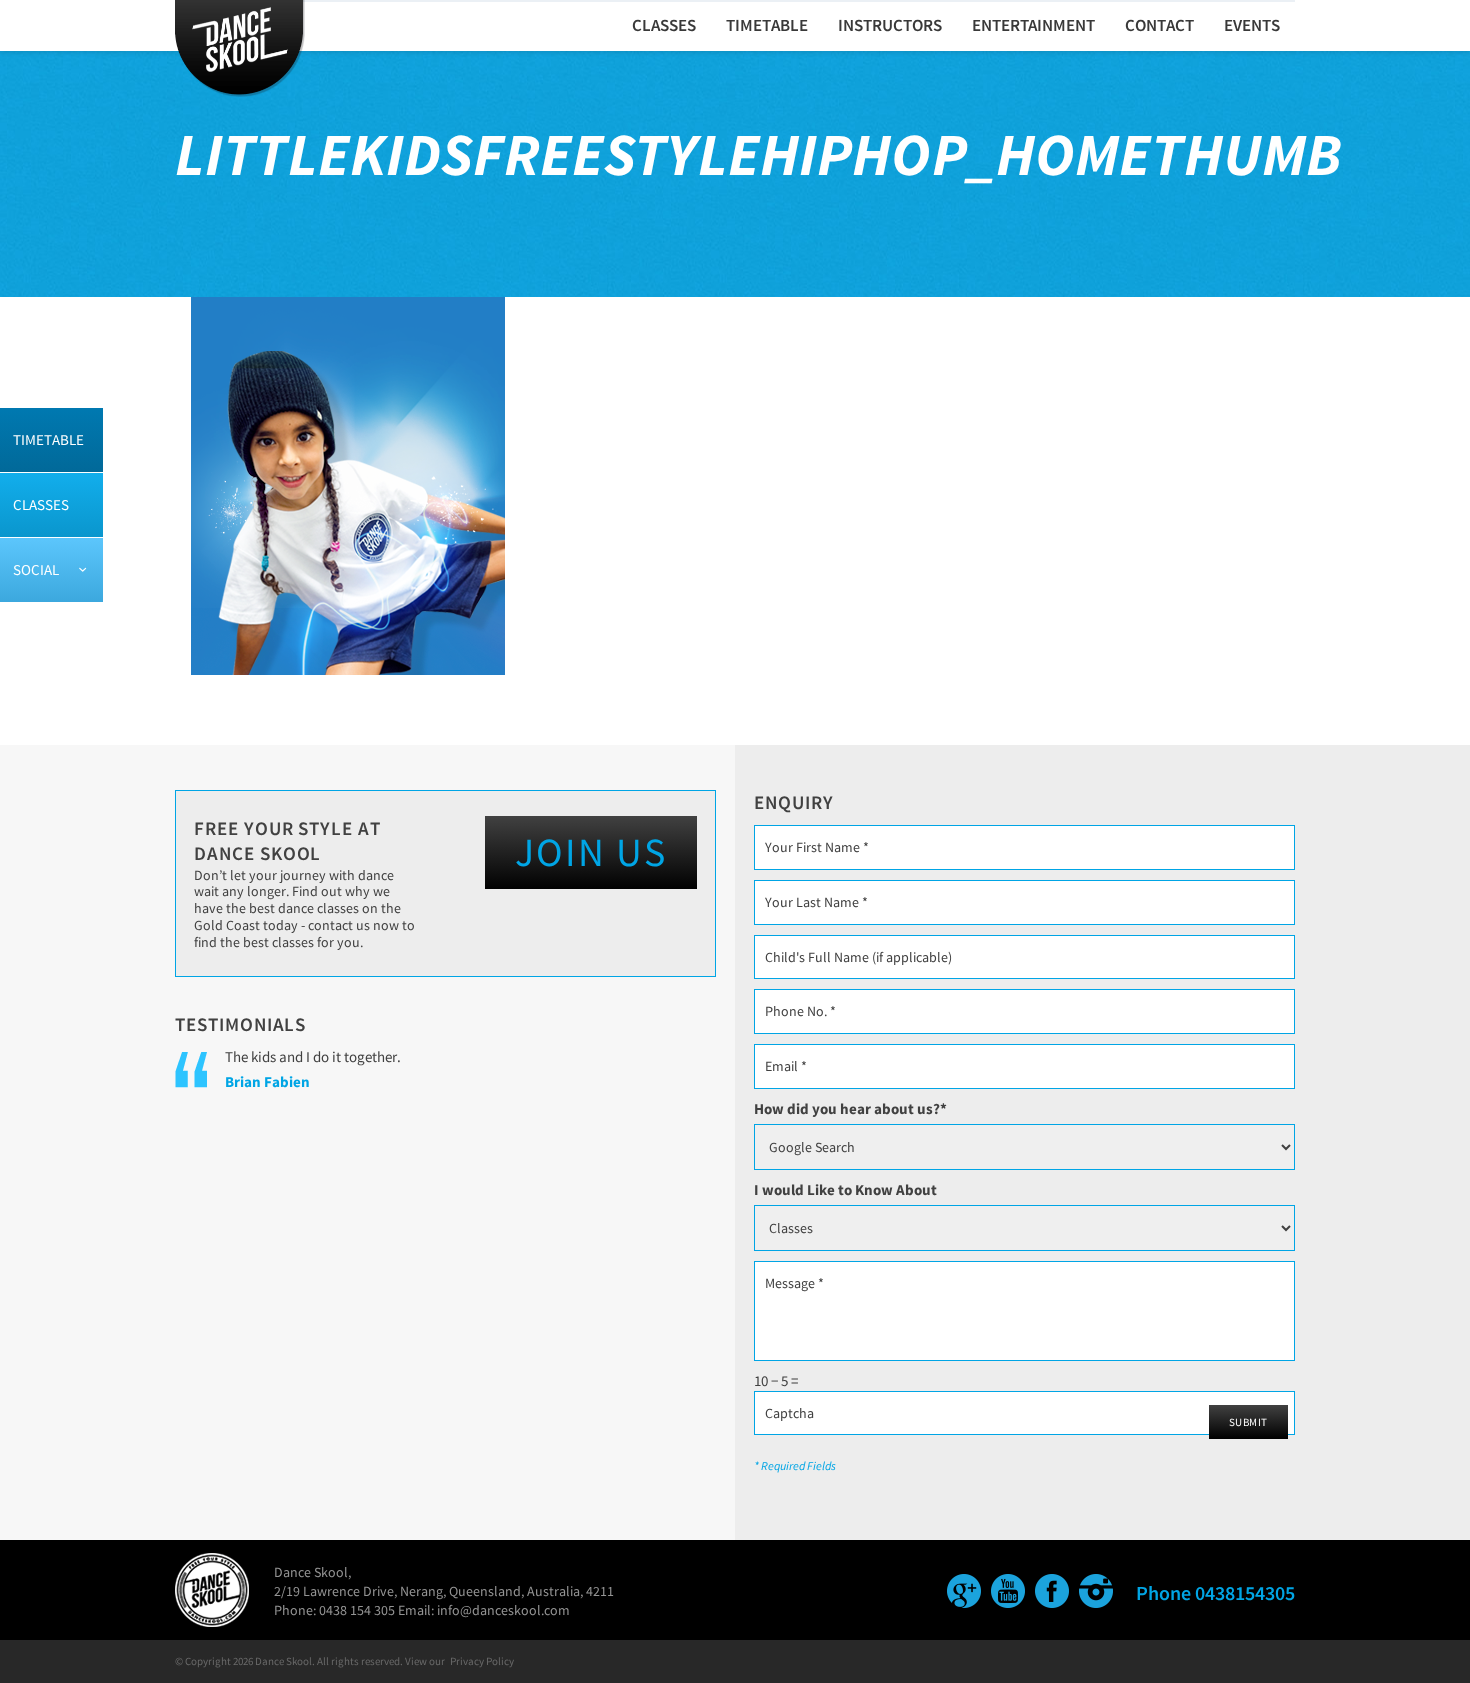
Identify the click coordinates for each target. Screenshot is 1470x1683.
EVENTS (1252, 25)
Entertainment (1033, 25)
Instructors (890, 25)
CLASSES (664, 25)
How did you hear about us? (850, 1108)
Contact (1159, 25)
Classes (41, 504)
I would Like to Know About (845, 1189)
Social (36, 569)
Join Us (591, 852)
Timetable (48, 439)
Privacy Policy (482, 1661)
